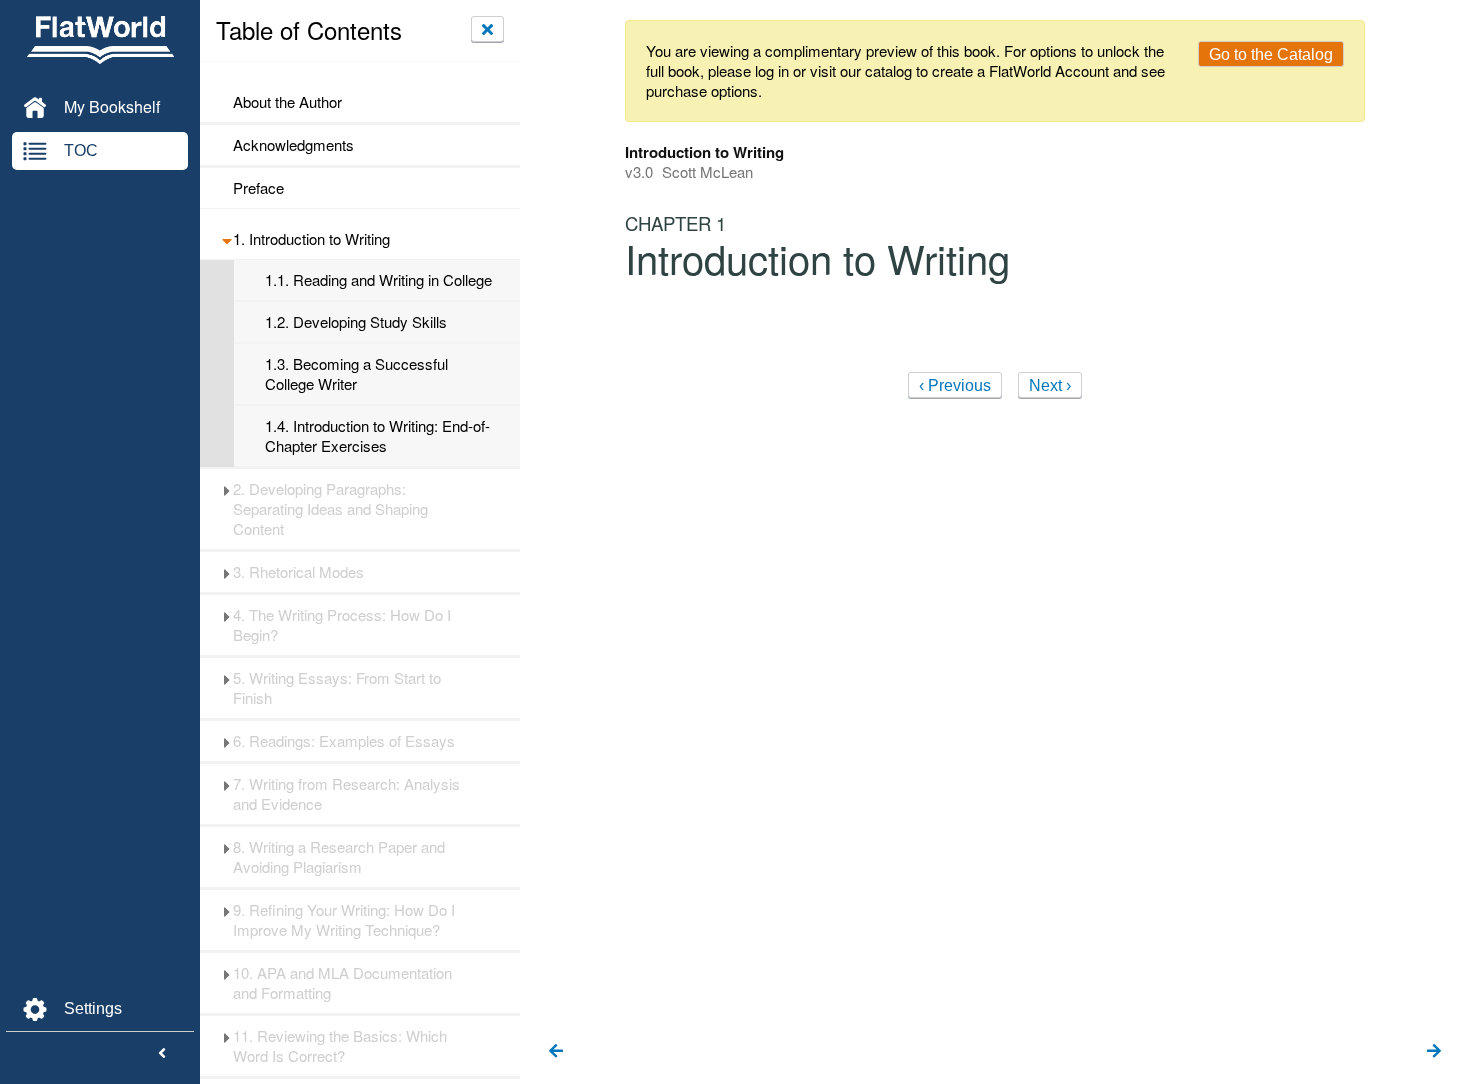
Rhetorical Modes (298, 572)
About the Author (287, 102)
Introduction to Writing (311, 239)
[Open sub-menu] (226, 239)
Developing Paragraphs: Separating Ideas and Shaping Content (330, 509)
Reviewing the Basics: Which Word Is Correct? (340, 1046)
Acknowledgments (293, 145)
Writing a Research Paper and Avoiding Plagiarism (339, 857)
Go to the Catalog (1271, 54)
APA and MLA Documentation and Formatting (342, 983)
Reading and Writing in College (378, 280)
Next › (1050, 385)
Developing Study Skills (356, 322)
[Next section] (1434, 1052)
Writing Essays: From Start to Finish (337, 688)
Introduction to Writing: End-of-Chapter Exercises (377, 436)
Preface (258, 188)
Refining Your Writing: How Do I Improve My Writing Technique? (344, 920)
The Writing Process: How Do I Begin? (342, 625)
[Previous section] (556, 1052)
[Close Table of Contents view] (487, 29)
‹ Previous (955, 385)
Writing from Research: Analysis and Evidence (346, 794)
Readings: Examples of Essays (344, 741)
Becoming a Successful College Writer (356, 374)
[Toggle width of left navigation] (162, 1054)
